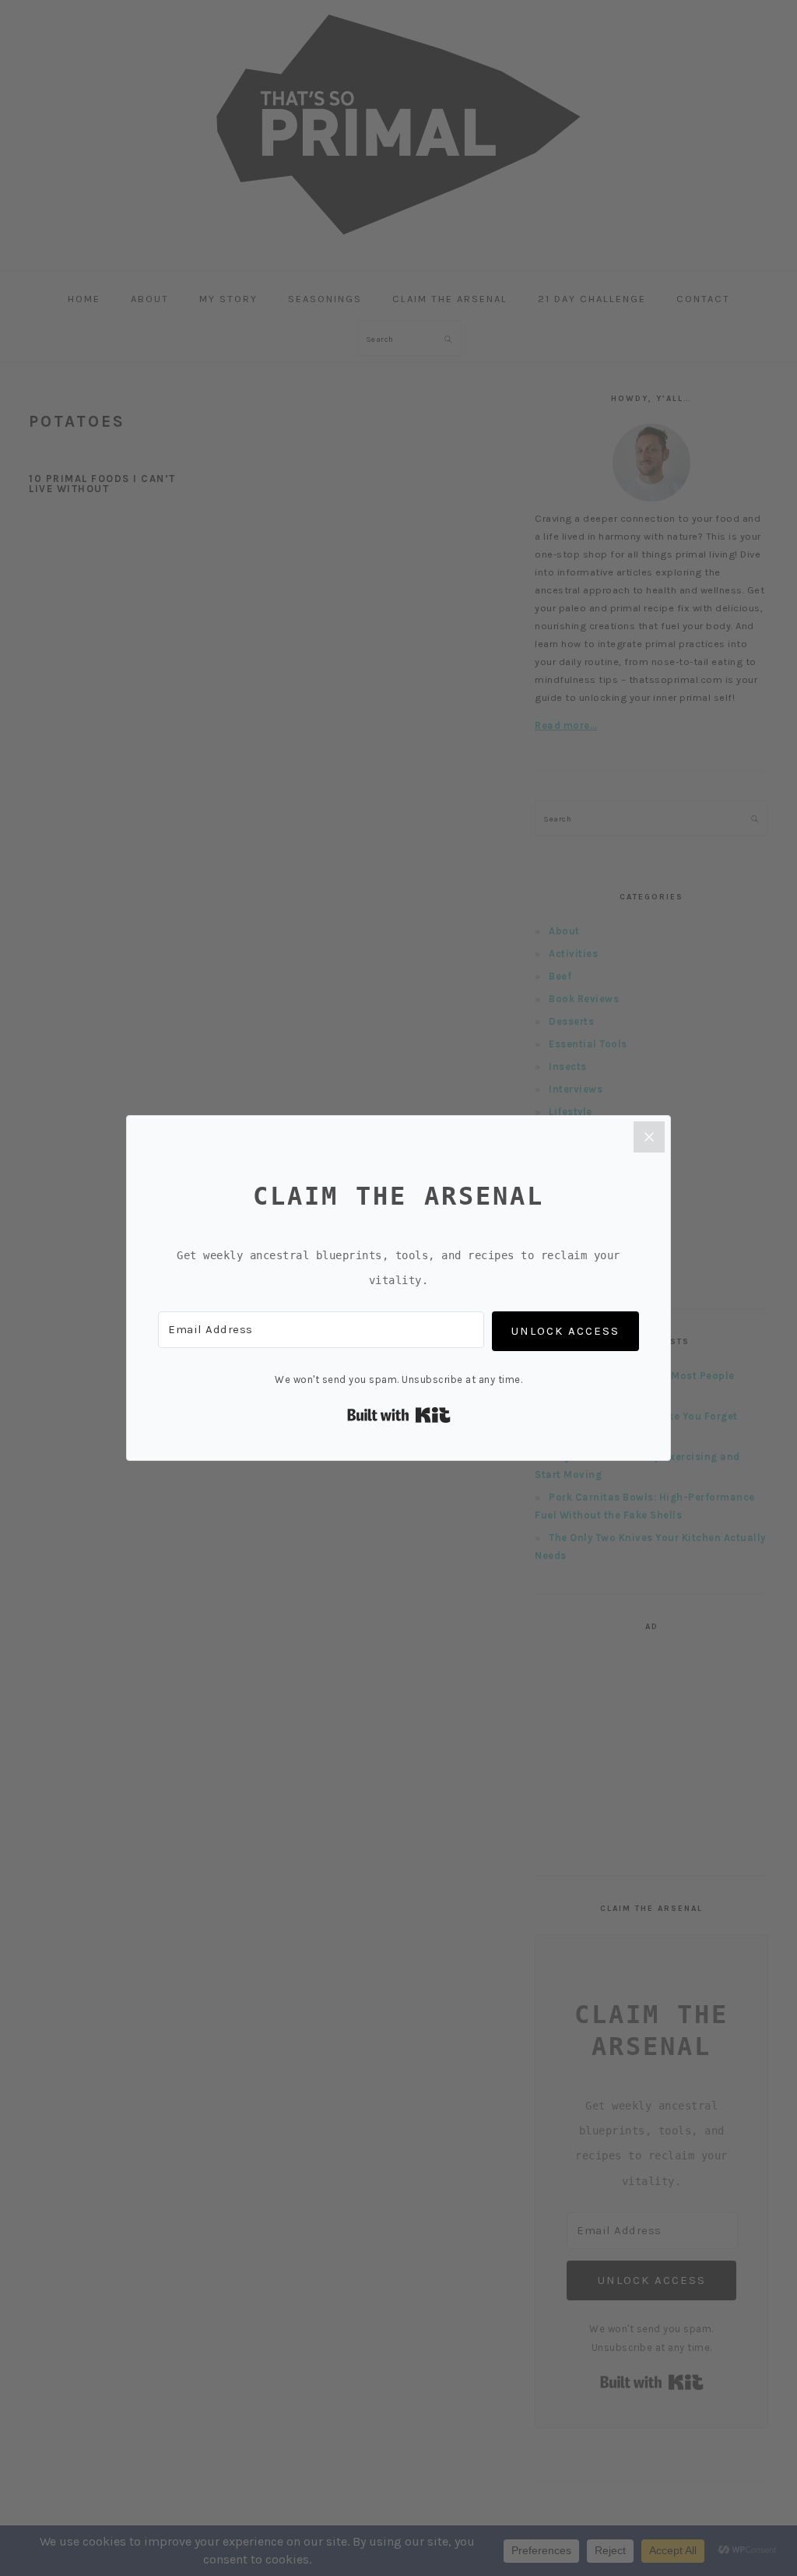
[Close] (649, 1137)
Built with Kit (399, 1415)
